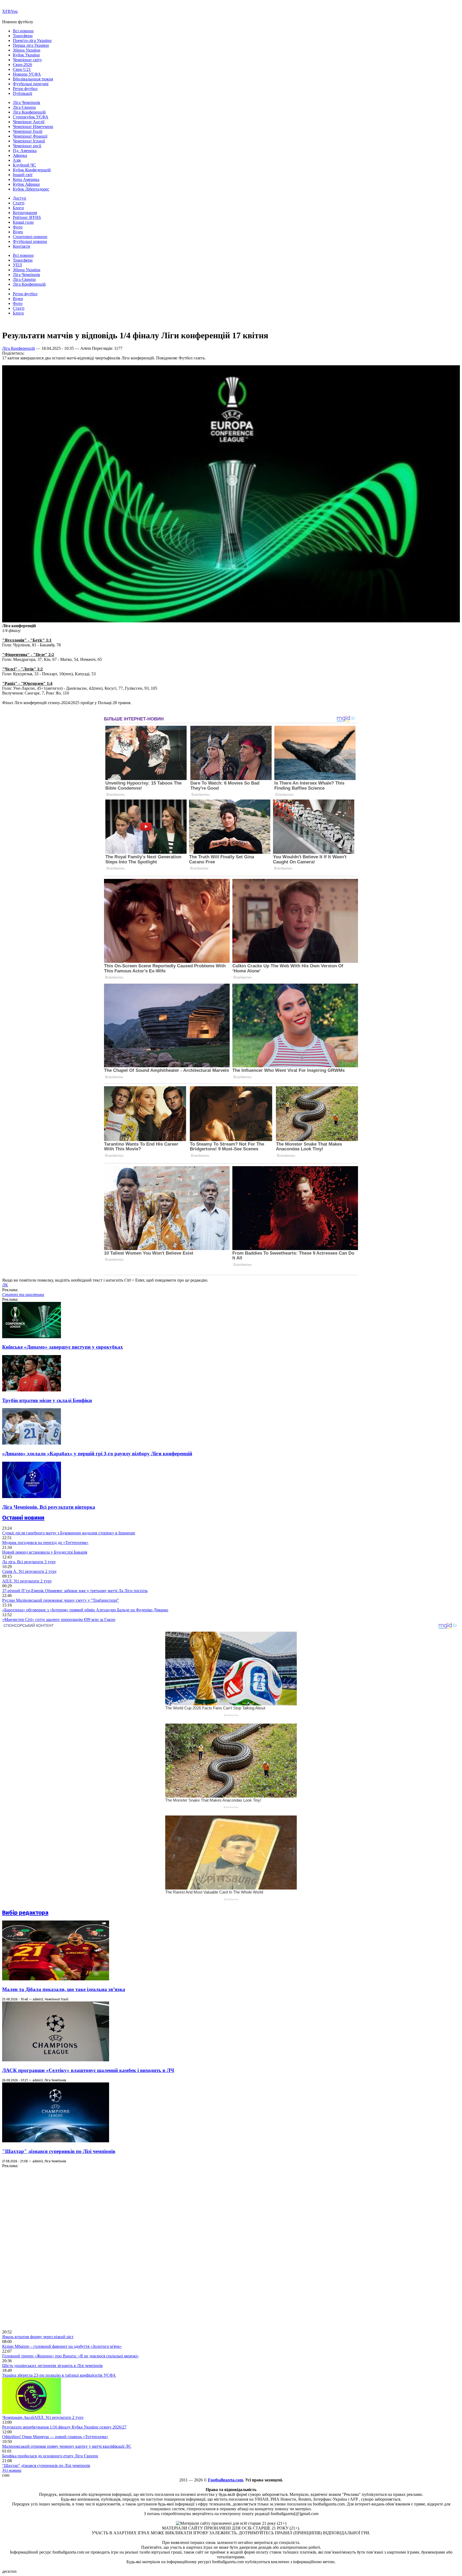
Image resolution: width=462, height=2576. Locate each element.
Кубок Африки (26, 184)
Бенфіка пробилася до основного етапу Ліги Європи (50, 2456)
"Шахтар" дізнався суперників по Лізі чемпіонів (59, 2151)
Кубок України (26, 55)
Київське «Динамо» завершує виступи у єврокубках (63, 1347)
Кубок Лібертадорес (31, 189)
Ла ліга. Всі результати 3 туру (29, 1562)
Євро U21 (22, 69)
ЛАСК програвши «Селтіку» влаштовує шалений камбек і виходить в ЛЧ (88, 2070)
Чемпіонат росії (27, 146)
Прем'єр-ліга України (32, 40)
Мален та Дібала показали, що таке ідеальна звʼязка (64, 1989)
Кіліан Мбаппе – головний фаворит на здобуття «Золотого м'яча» (62, 2346)
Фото (18, 227)
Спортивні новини (30, 237)
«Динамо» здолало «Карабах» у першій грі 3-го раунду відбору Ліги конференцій (97, 1454)
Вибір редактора (25, 1913)
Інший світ (23, 175)
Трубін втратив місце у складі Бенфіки (47, 1400)
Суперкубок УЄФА (31, 117)
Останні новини (23, 1518)
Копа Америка (26, 179)
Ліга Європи (24, 107)
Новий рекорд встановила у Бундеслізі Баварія (45, 1552)
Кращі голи (23, 222)
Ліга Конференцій (29, 112)
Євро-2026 (22, 65)
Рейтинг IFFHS (27, 217)
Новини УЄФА (27, 74)
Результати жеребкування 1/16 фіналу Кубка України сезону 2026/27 (64, 2427)
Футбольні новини (30, 241)
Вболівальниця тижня (33, 79)
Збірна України (27, 50)
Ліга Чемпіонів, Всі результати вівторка (49, 1507)
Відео (18, 232)
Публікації (22, 93)
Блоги (18, 208)
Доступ (20, 198)
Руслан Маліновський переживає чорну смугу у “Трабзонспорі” (61, 1600)
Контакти (22, 246)
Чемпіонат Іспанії (29, 141)
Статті (19, 203)
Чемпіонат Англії (29, 122)
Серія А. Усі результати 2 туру (29, 1571)
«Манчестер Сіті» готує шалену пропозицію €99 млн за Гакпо (59, 1619)
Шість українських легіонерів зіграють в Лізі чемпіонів (52, 2366)
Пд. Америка (25, 151)
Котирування (25, 213)
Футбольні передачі (31, 84)
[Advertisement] (42, 2248)
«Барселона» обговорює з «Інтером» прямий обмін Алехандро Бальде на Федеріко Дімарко (85, 1610)
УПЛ (17, 265)
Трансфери (23, 36)
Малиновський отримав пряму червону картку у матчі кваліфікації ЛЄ (67, 2446)
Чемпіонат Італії (28, 131)
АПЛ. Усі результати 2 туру (27, 1581)
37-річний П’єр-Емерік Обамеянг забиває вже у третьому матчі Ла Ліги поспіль (75, 1591)
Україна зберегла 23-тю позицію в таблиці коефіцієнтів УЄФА (59, 2375)
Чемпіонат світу (27, 60)
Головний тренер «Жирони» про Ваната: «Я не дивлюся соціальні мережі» (70, 2356)
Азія (17, 160)
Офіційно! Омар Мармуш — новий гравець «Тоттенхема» (55, 2437)
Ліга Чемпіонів (26, 102)
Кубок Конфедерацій (32, 170)
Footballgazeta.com (226, 2480)
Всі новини (23, 31)
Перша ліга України (31, 45)
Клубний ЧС (24, 165)
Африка (20, 155)
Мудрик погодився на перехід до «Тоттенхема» (45, 1543)
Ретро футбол (25, 89)
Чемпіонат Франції (30, 136)
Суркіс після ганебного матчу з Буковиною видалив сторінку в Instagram (69, 1533)
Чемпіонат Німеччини (33, 127)
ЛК (5, 1285)
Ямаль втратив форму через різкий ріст (38, 2337)
